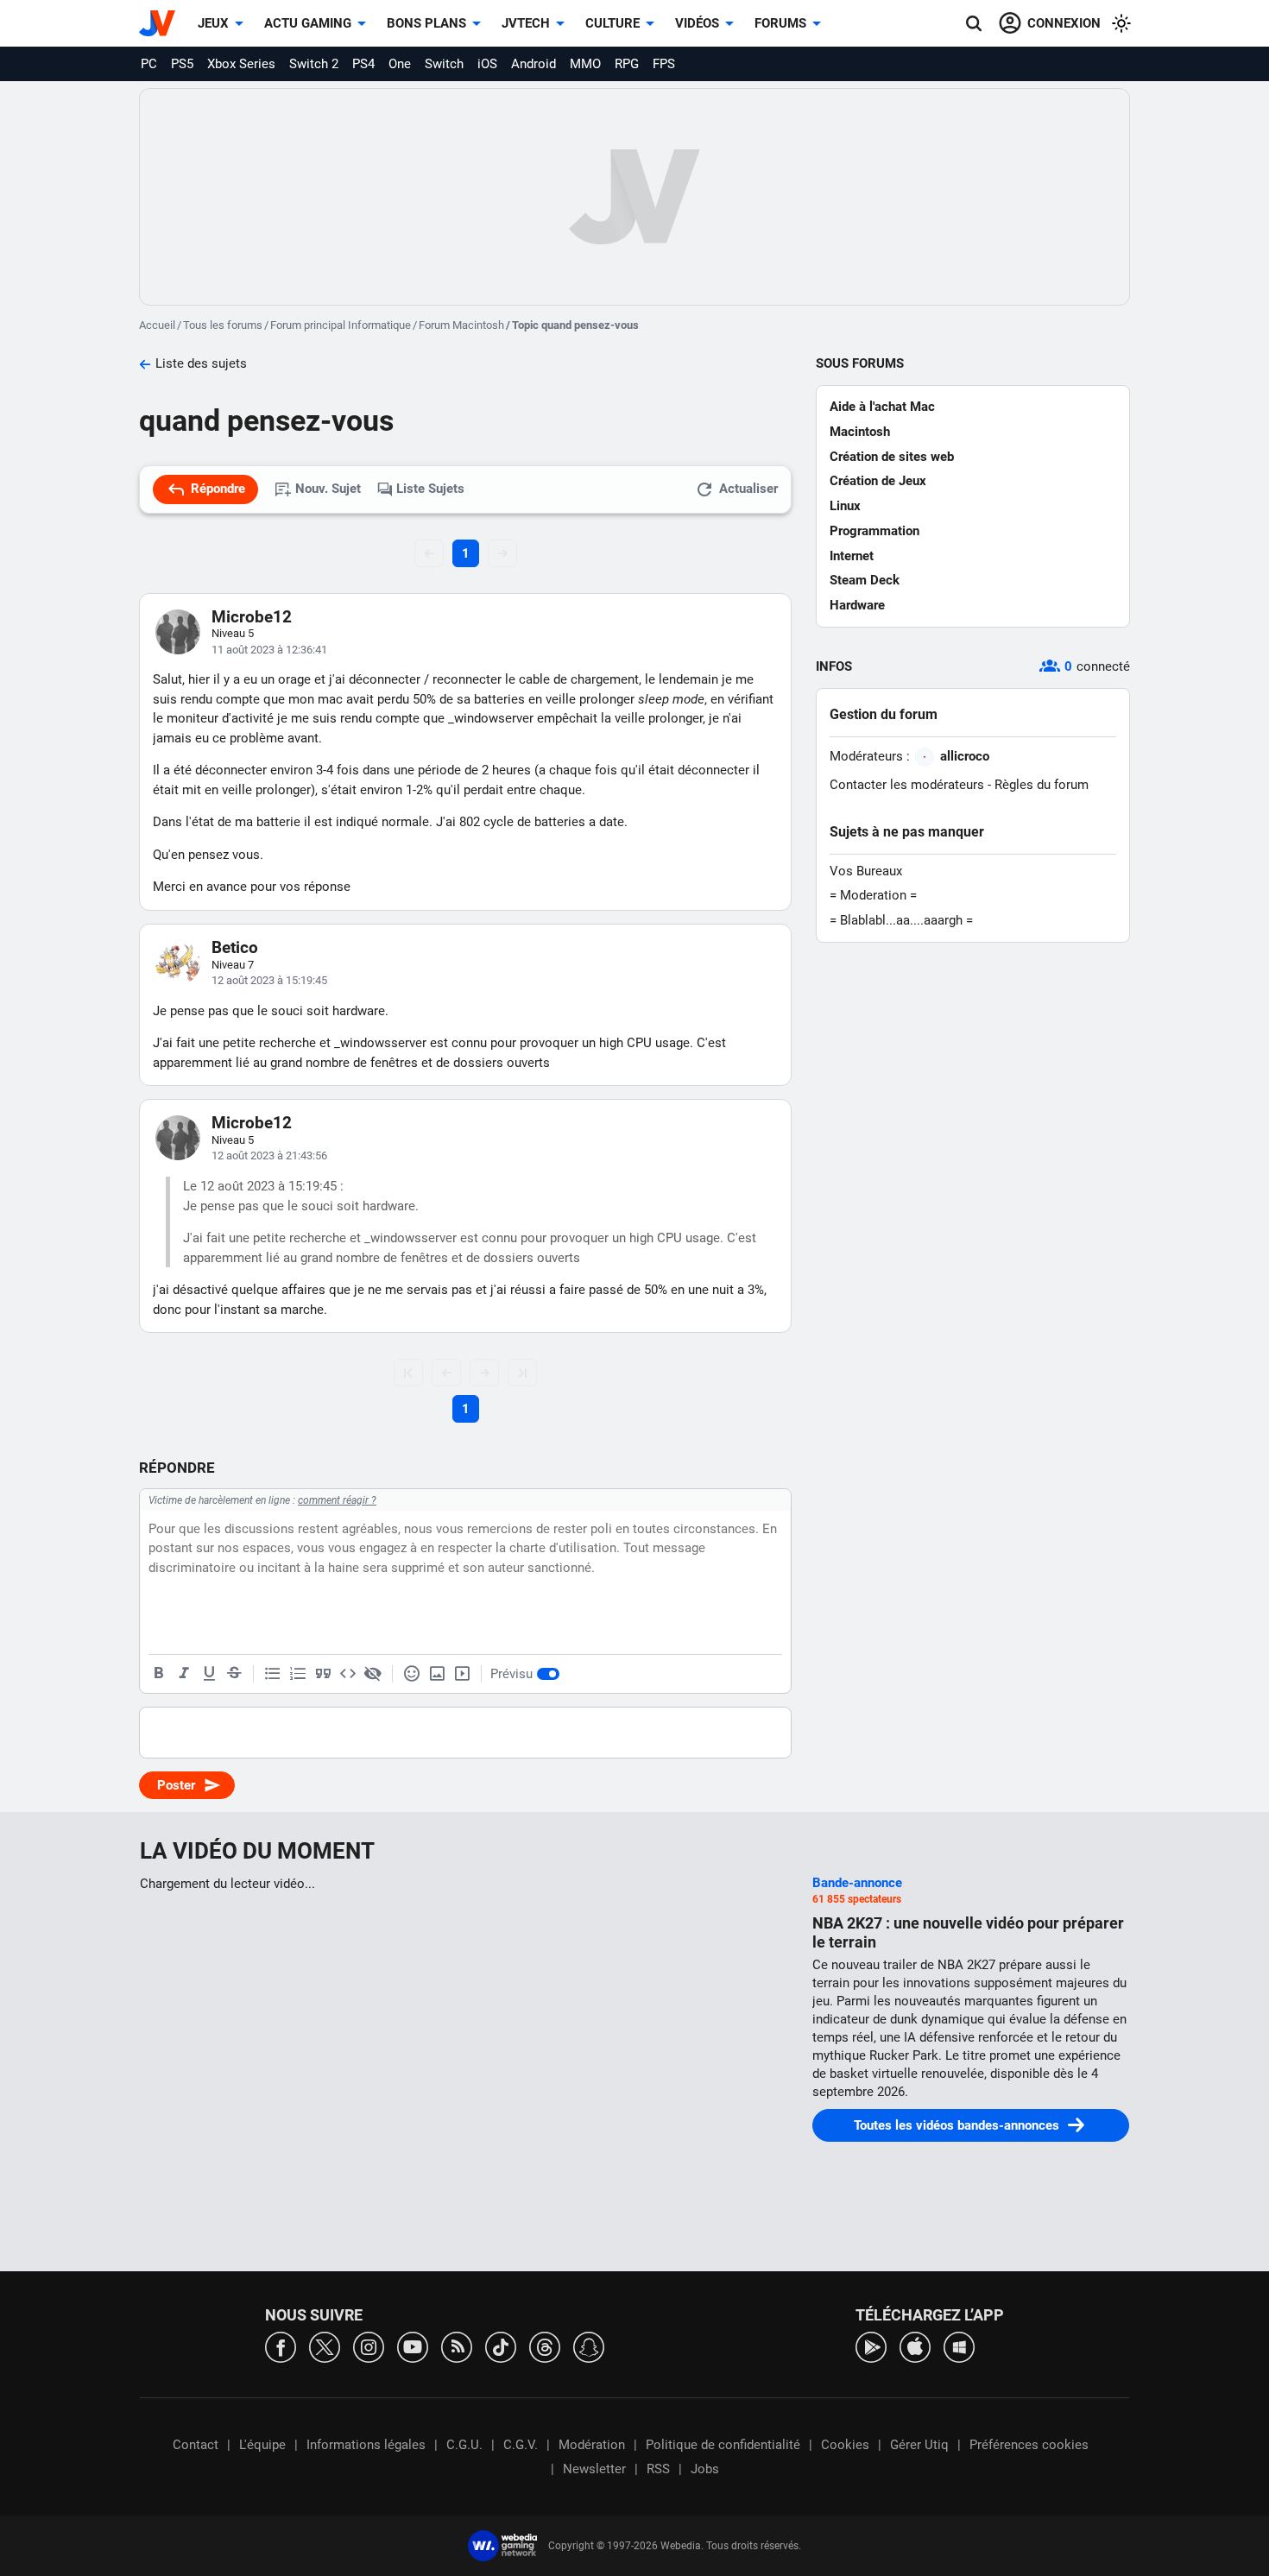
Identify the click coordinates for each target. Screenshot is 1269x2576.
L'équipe (262, 2445)
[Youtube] (413, 2346)
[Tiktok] (501, 2346)
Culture (612, 23)
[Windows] (959, 2346)
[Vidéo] (462, 1674)
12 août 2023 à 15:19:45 (269, 980)
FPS (664, 64)
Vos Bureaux (866, 871)
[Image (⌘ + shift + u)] (437, 1674)
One (400, 64)
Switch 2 (314, 64)
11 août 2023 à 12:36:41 (269, 650)
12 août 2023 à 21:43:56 (269, 1155)
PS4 (363, 64)
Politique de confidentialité (723, 2445)
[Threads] (545, 2346)
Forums (780, 23)
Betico (235, 947)
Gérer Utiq (919, 2445)
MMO (585, 64)
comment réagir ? (337, 1500)
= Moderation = (873, 895)
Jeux (213, 23)
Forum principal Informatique (341, 325)
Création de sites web (892, 457)
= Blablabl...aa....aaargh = (901, 920)
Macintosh (860, 432)
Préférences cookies (1029, 2445)
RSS (658, 2469)
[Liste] (273, 1674)
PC (149, 64)
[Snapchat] (589, 2346)
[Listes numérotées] (298, 1674)
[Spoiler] (373, 1674)
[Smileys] (412, 1674)
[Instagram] (369, 2346)
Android (533, 64)
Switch (444, 64)
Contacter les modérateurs (907, 785)
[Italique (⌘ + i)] (184, 1674)
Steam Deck (865, 580)
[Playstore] (871, 2346)
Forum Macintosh (461, 325)
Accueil (157, 325)
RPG (627, 64)
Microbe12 (252, 617)
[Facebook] (281, 2346)
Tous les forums (223, 325)
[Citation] (323, 1674)
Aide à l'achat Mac (882, 407)
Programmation (874, 531)
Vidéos (697, 23)
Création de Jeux (878, 481)
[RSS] (457, 2346)
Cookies (845, 2445)
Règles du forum (1042, 785)
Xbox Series (241, 64)
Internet (852, 556)
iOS (487, 64)
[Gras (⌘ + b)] (159, 1674)
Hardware (857, 605)
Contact (196, 2445)
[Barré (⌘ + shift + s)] (234, 1674)
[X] (325, 2346)
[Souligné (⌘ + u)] (209, 1674)
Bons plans (426, 23)
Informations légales (366, 2445)
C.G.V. (521, 2445)
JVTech (526, 23)
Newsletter (594, 2469)
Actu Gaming (308, 23)
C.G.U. (464, 2445)
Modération (592, 2445)
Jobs (705, 2469)
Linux (845, 506)
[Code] (348, 1674)
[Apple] (915, 2346)
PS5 (182, 64)
